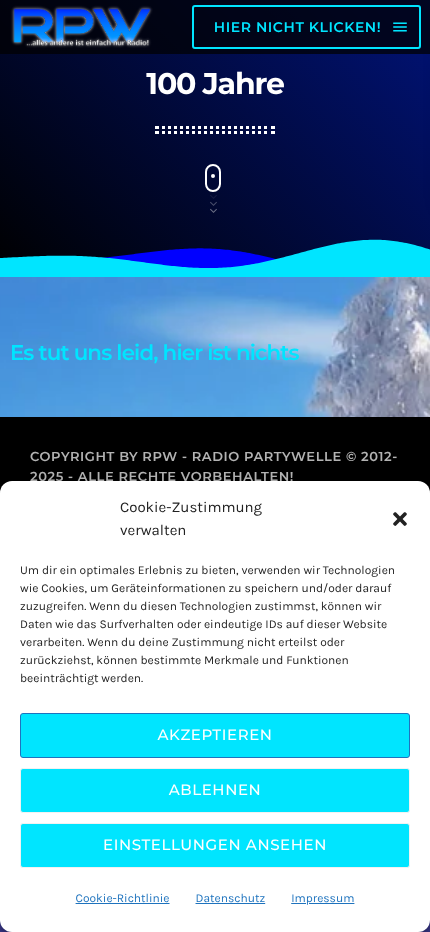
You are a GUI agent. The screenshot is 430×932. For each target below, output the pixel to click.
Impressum (322, 899)
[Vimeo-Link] (82, 27)
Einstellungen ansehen (215, 844)
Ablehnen (215, 789)
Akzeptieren (214, 734)
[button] (400, 519)
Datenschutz (231, 899)
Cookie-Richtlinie (123, 899)
